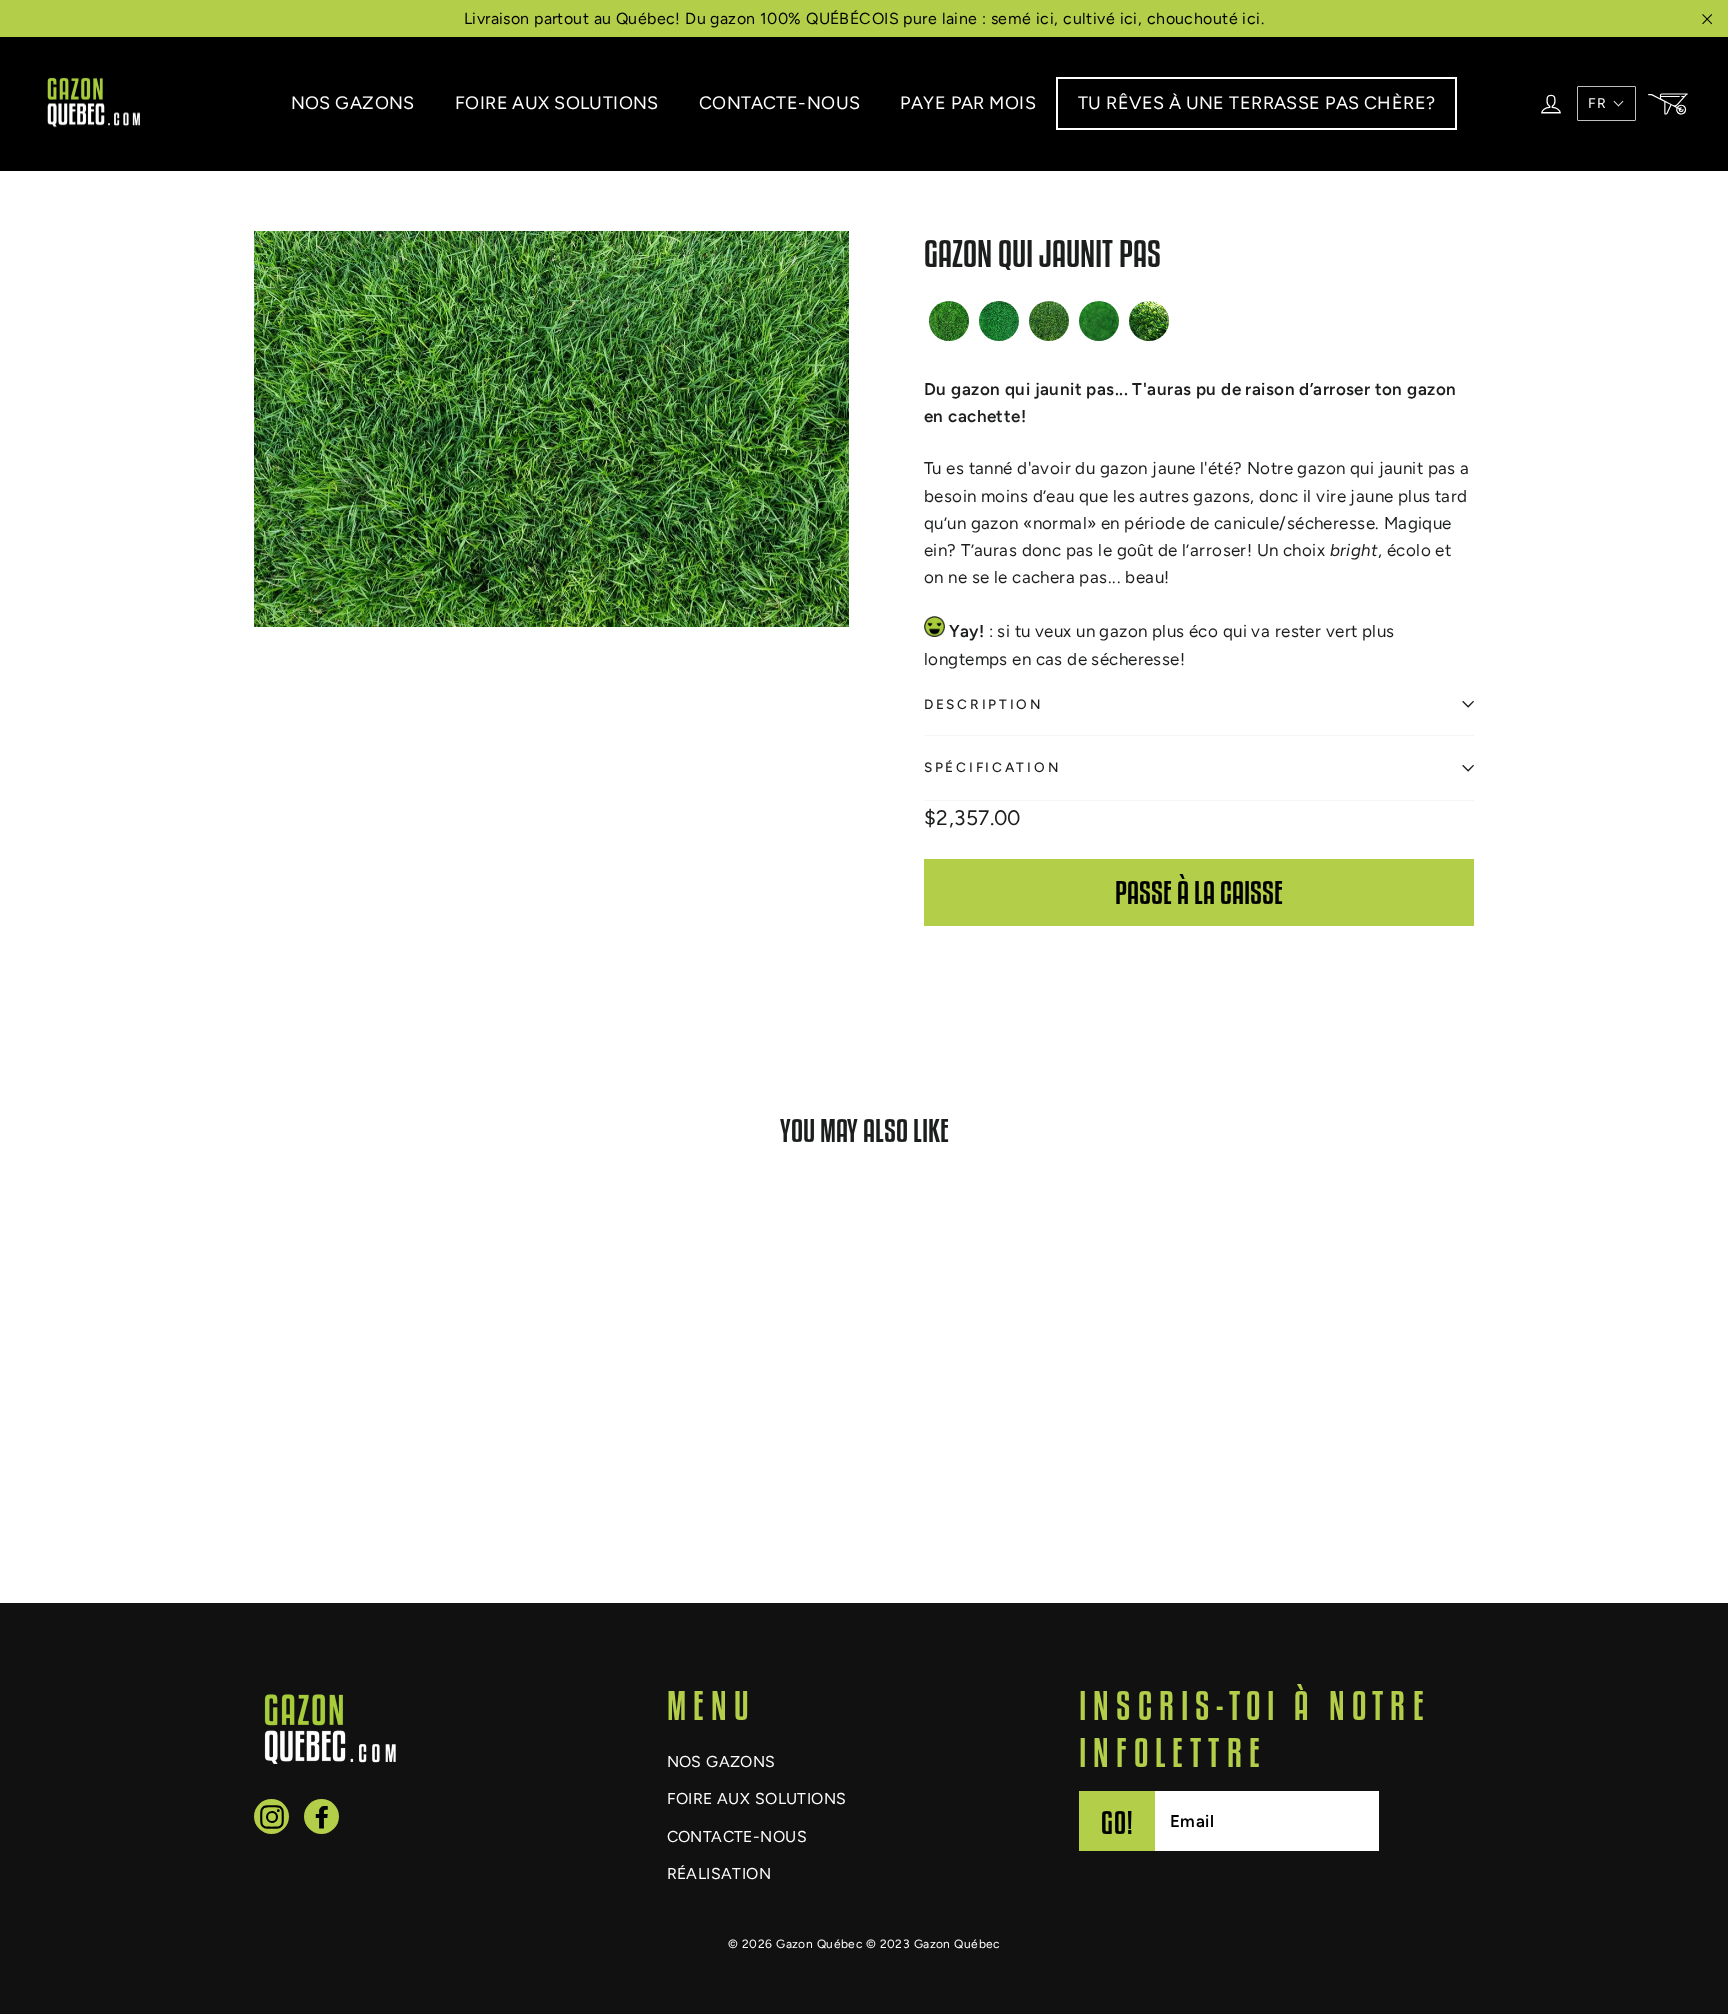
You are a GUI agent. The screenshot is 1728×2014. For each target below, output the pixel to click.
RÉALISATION (719, 1873)
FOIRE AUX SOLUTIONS (557, 103)
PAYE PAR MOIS (968, 103)
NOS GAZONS (353, 103)
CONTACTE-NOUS (780, 103)
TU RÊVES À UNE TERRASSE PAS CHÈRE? (1256, 103)
